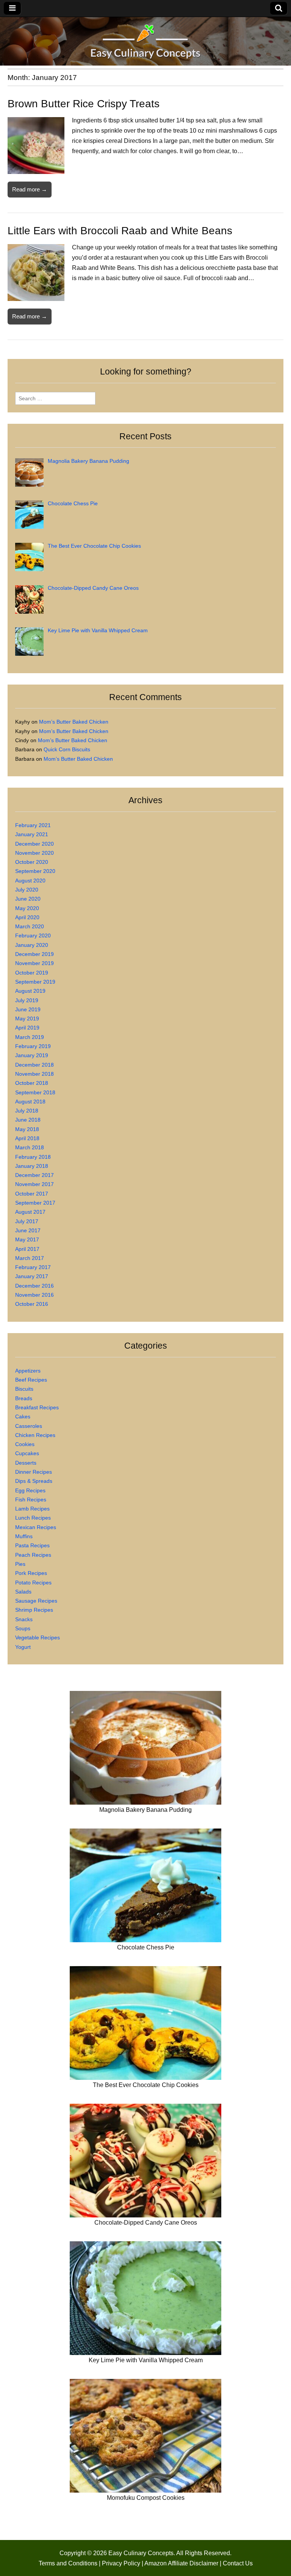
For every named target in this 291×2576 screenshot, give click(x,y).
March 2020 (30, 926)
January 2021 (32, 834)
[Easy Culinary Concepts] (145, 43)
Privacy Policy (121, 2563)
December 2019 (34, 954)
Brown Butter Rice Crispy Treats (84, 104)
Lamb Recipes (32, 1509)
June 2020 (28, 899)
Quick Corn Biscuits (67, 749)
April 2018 (27, 1138)
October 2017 (32, 1194)
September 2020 (35, 871)
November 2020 (34, 853)
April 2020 (27, 917)
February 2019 (33, 1046)
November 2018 (34, 1074)
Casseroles (29, 1426)
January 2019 (32, 1055)
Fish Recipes (31, 1500)
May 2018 (27, 1129)
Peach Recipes (33, 1555)
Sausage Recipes (36, 1601)
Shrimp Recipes (34, 1610)
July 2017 (27, 1221)
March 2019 (30, 1037)
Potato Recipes (33, 1583)
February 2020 (33, 935)
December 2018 (34, 1065)
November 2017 (34, 1184)
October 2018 (32, 1083)
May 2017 (27, 1239)
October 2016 (32, 1304)
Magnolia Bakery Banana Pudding (145, 1810)
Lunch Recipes (33, 1518)
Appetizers (28, 1371)
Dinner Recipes (34, 1472)
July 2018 (27, 1111)
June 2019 (28, 1009)
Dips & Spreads (34, 1481)
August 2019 (30, 991)
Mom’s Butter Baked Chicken (74, 722)
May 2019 (27, 1018)
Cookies (25, 1444)
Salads (23, 1592)
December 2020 (34, 844)
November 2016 (34, 1295)
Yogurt (23, 1647)
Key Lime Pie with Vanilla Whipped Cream (146, 2360)
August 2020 (30, 881)
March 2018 (30, 1147)
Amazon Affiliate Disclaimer (181, 2563)
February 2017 (33, 1267)
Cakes (23, 1416)
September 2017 (35, 1203)
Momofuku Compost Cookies (146, 2498)
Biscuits (24, 1389)
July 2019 (27, 1000)
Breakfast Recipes (37, 1407)
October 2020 (32, 862)
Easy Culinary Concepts (141, 2553)
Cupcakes (27, 1453)
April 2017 (27, 1249)
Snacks (24, 1619)
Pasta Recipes (32, 1545)
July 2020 (27, 890)
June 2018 (28, 1120)
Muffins (24, 1536)
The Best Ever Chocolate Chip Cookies (146, 2085)
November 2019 (34, 963)
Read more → (30, 189)
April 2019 (27, 1028)
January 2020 (32, 945)
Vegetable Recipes (38, 1637)
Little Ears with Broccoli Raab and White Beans (120, 231)
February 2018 (33, 1157)
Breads (24, 1398)
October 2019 (32, 973)
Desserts (26, 1463)
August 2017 (30, 1212)
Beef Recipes (31, 1380)
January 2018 (32, 1166)
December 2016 (34, 1286)
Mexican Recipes (36, 1527)
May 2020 (27, 908)
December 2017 (34, 1175)
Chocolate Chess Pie (146, 1947)
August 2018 (30, 1102)
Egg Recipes (30, 1490)
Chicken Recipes (35, 1435)
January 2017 (32, 1276)
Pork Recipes (31, 1573)
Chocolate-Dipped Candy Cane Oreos (146, 2223)
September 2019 (35, 982)
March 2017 (30, 1258)
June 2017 (28, 1230)
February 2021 (33, 825)
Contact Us (238, 2563)
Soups (23, 1628)
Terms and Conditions (68, 2563)
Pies (20, 1564)
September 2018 (35, 1092)
